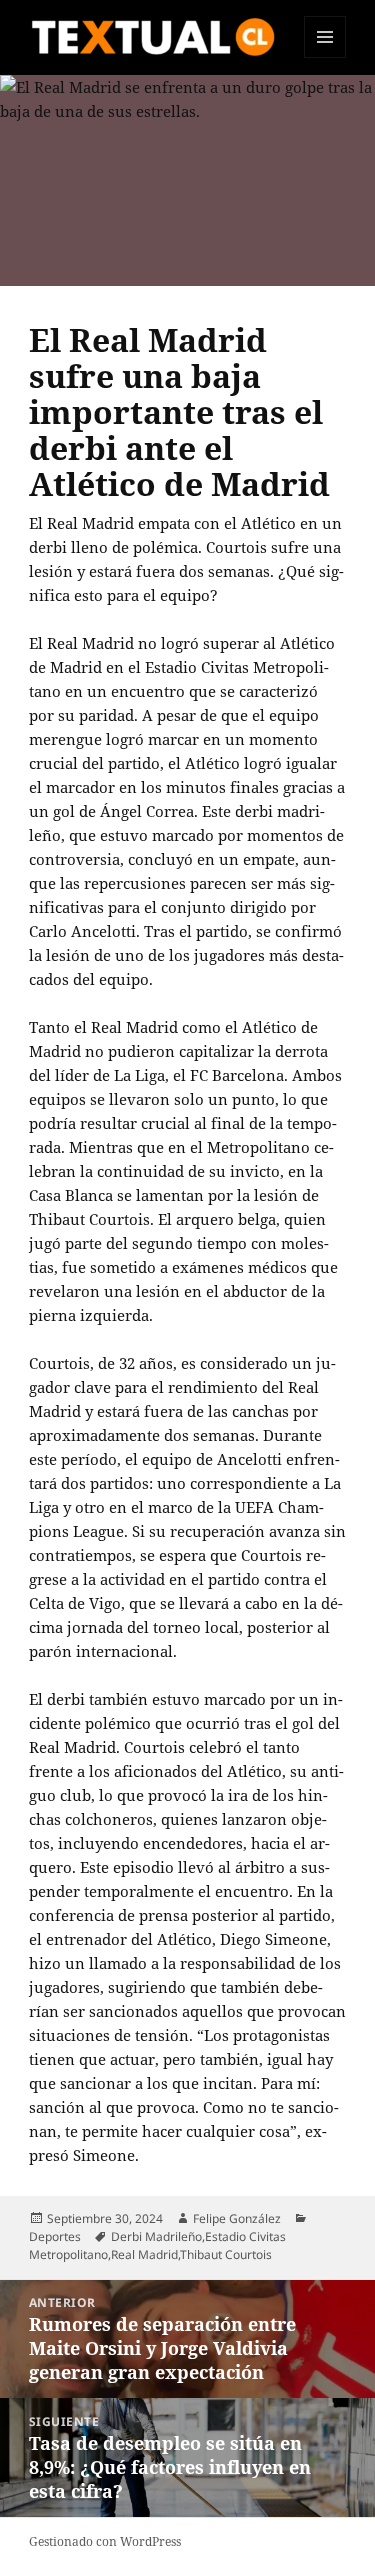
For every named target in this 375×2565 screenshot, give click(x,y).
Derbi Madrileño (156, 2236)
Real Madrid (144, 2254)
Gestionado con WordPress (105, 2541)
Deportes (55, 2236)
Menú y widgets (325, 57)
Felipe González (237, 2218)
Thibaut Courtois (226, 2254)
